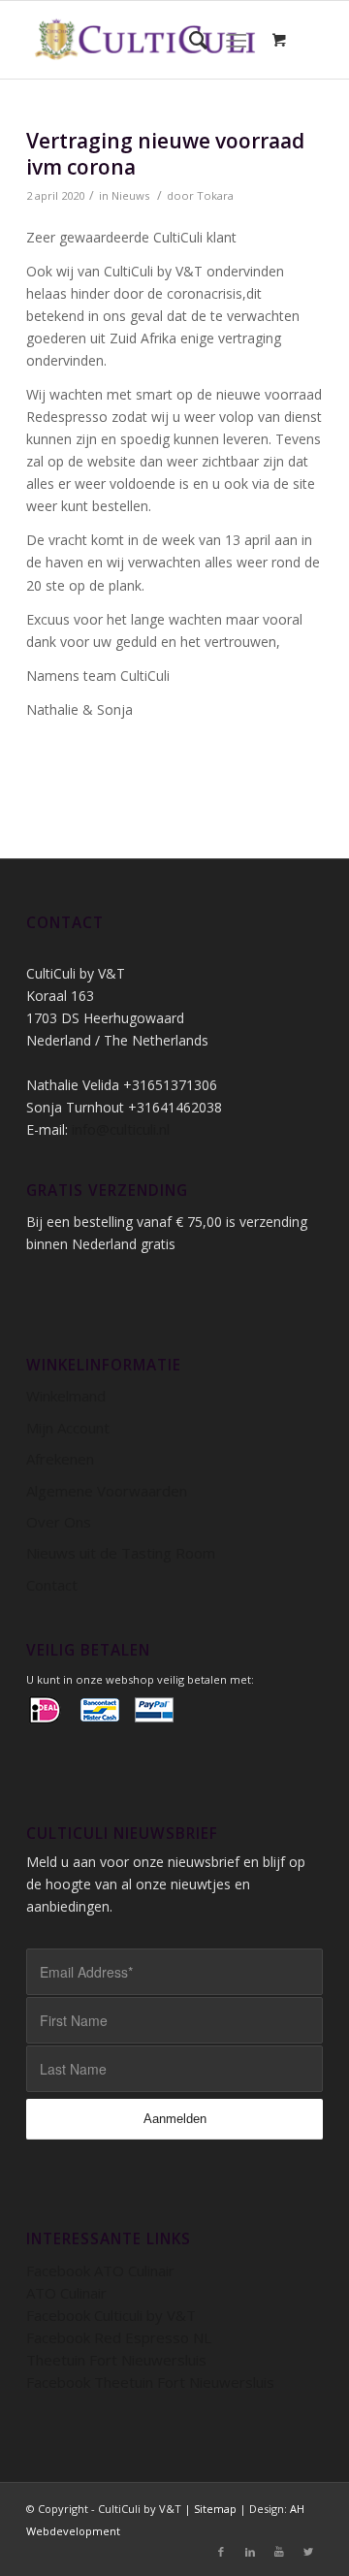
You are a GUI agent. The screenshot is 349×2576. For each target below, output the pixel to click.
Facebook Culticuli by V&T (111, 2315)
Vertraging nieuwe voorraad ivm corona (165, 154)
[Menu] (236, 40)
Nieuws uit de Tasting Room (121, 1553)
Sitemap (215, 2509)
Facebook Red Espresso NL (119, 2337)
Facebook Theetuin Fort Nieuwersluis (150, 2382)
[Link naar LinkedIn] (250, 2552)
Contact (52, 1585)
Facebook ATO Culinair (100, 2270)
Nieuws (130, 195)
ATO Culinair (66, 2293)
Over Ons (59, 1522)
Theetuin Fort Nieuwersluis (116, 2360)
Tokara (215, 195)
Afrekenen (60, 1459)
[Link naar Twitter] (308, 2552)
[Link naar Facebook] (221, 2552)
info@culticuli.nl (121, 1129)
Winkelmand (66, 1396)
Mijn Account (68, 1428)
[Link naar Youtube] (279, 2552)
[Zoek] (189, 40)
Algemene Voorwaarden (107, 1491)
